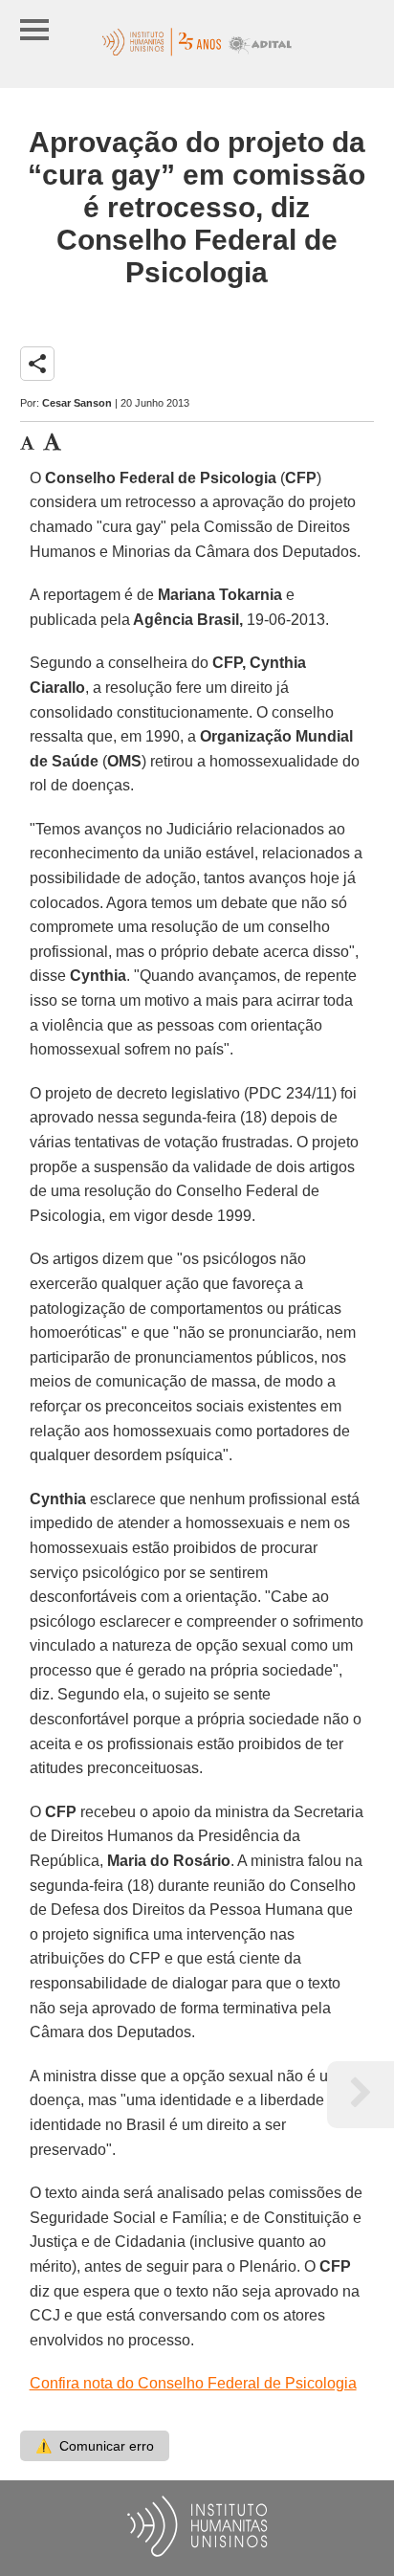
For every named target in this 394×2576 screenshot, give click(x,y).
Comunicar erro (95, 2446)
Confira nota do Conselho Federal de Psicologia (193, 2383)
